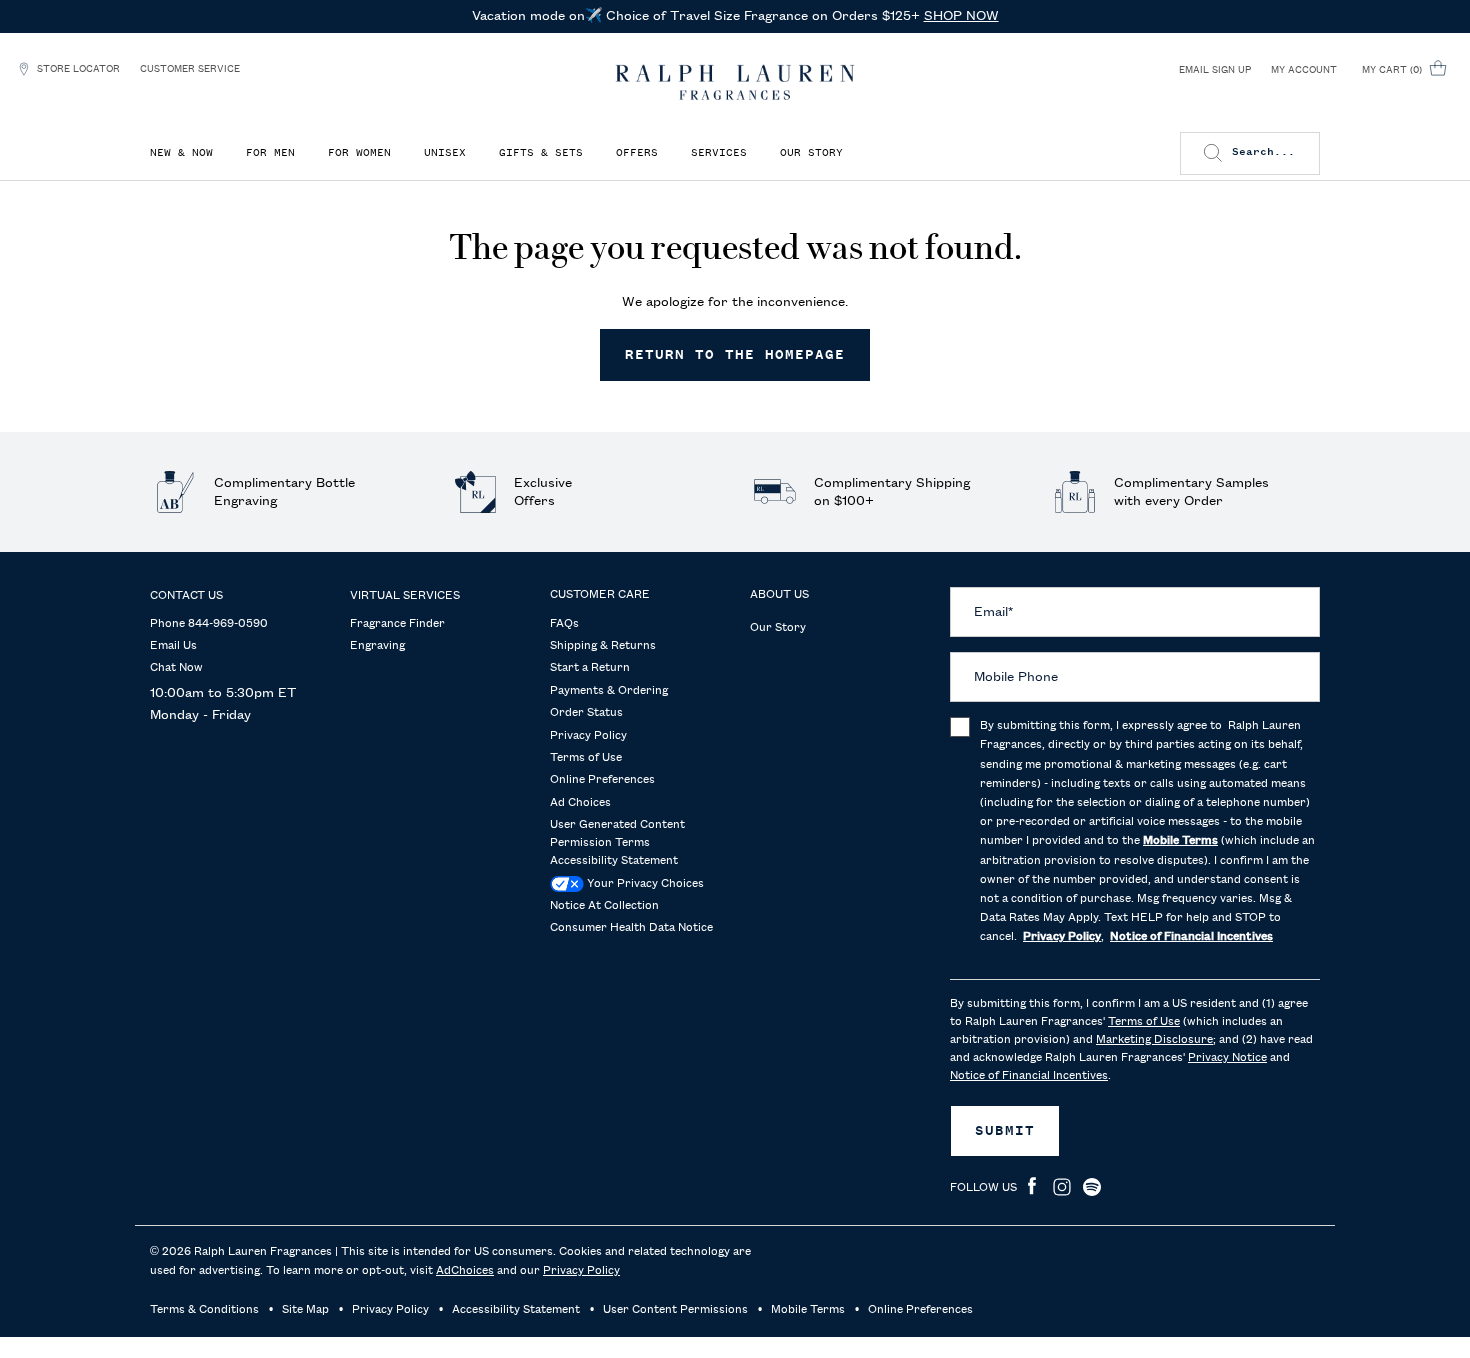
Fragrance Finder (397, 624)
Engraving (377, 646)
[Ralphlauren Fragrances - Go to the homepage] (735, 82)
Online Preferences (602, 780)
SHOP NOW (961, 16)
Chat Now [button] (176, 668)
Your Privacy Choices (644, 884)
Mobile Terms (808, 1310)
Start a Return (590, 668)
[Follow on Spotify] (1092, 1187)
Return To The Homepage (735, 355)
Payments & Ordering (609, 691)
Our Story (778, 628)
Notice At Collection (604, 906)
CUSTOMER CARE (600, 595)
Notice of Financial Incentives (1029, 1076)
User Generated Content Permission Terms (617, 834)
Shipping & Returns (603, 646)
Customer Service (190, 69)
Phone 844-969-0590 (209, 624)
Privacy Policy (588, 736)
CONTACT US (186, 596)
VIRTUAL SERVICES (405, 596)
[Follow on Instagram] (1062, 1187)
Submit (1005, 1131)
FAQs (564, 624)
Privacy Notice (1227, 1058)
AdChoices (465, 1271)
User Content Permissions (675, 1310)
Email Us (173, 646)
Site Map (305, 1310)
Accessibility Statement (614, 861)
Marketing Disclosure (1154, 1040)
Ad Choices (580, 803)
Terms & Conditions (204, 1310)
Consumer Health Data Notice (631, 928)
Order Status (586, 713)
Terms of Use (586, 758)
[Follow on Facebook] (1032, 1187)
